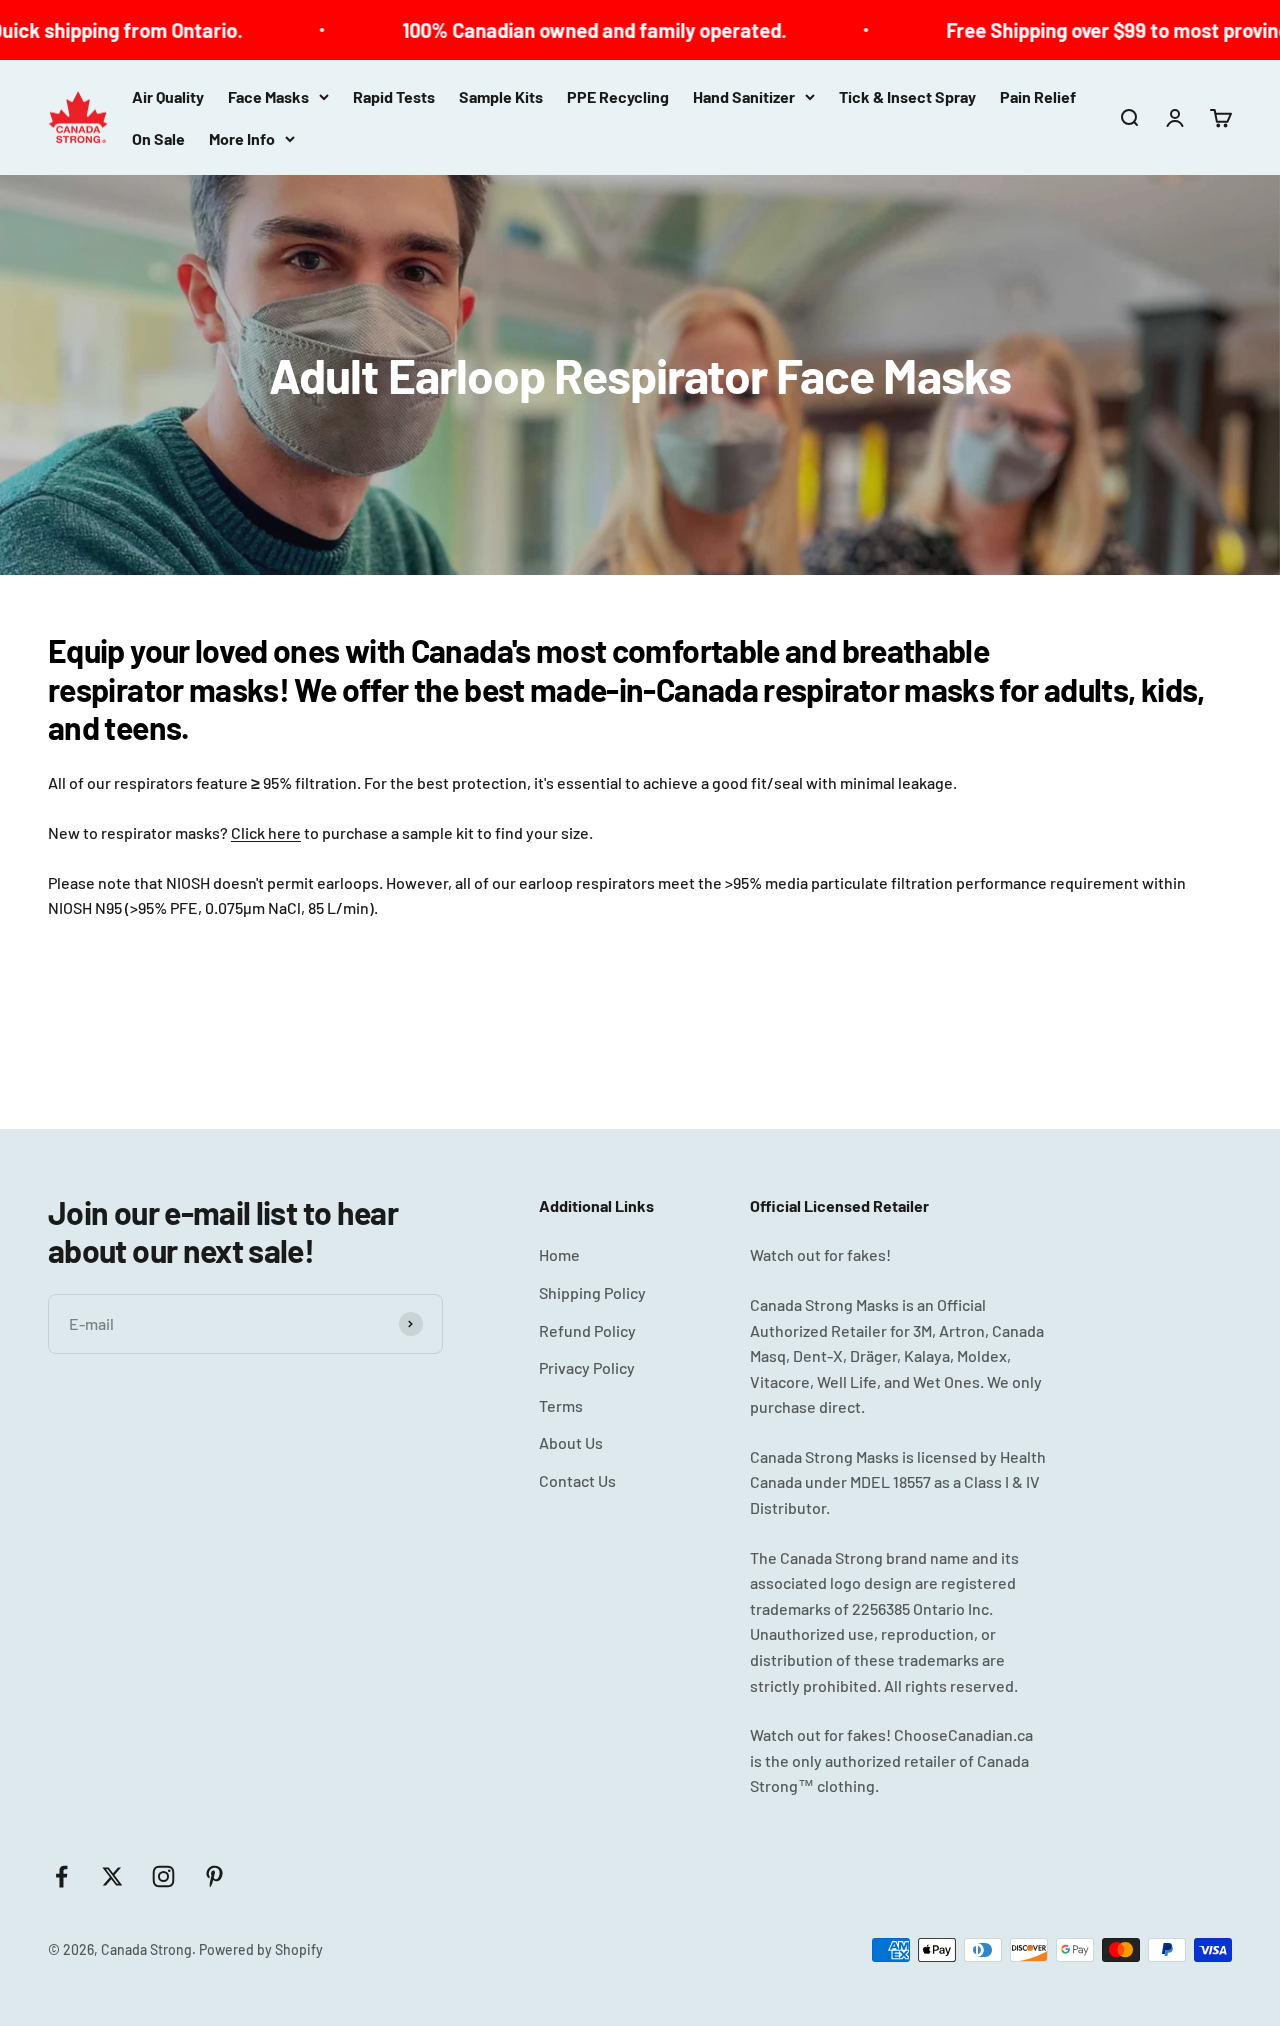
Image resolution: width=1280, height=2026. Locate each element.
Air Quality (168, 96)
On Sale (158, 138)
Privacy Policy (587, 1367)
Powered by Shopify (261, 1949)
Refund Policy (587, 1330)
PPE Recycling (618, 96)
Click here (266, 832)
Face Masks (268, 96)
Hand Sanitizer (744, 96)
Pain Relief (1038, 96)
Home (559, 1254)
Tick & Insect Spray (907, 96)
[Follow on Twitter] (112, 1876)
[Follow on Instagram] (163, 1876)
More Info (242, 138)
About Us (571, 1442)
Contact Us (577, 1480)
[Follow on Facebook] (61, 1876)
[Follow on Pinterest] (214, 1876)
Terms (561, 1405)
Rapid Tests (394, 96)
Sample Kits (501, 96)
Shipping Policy (592, 1292)
